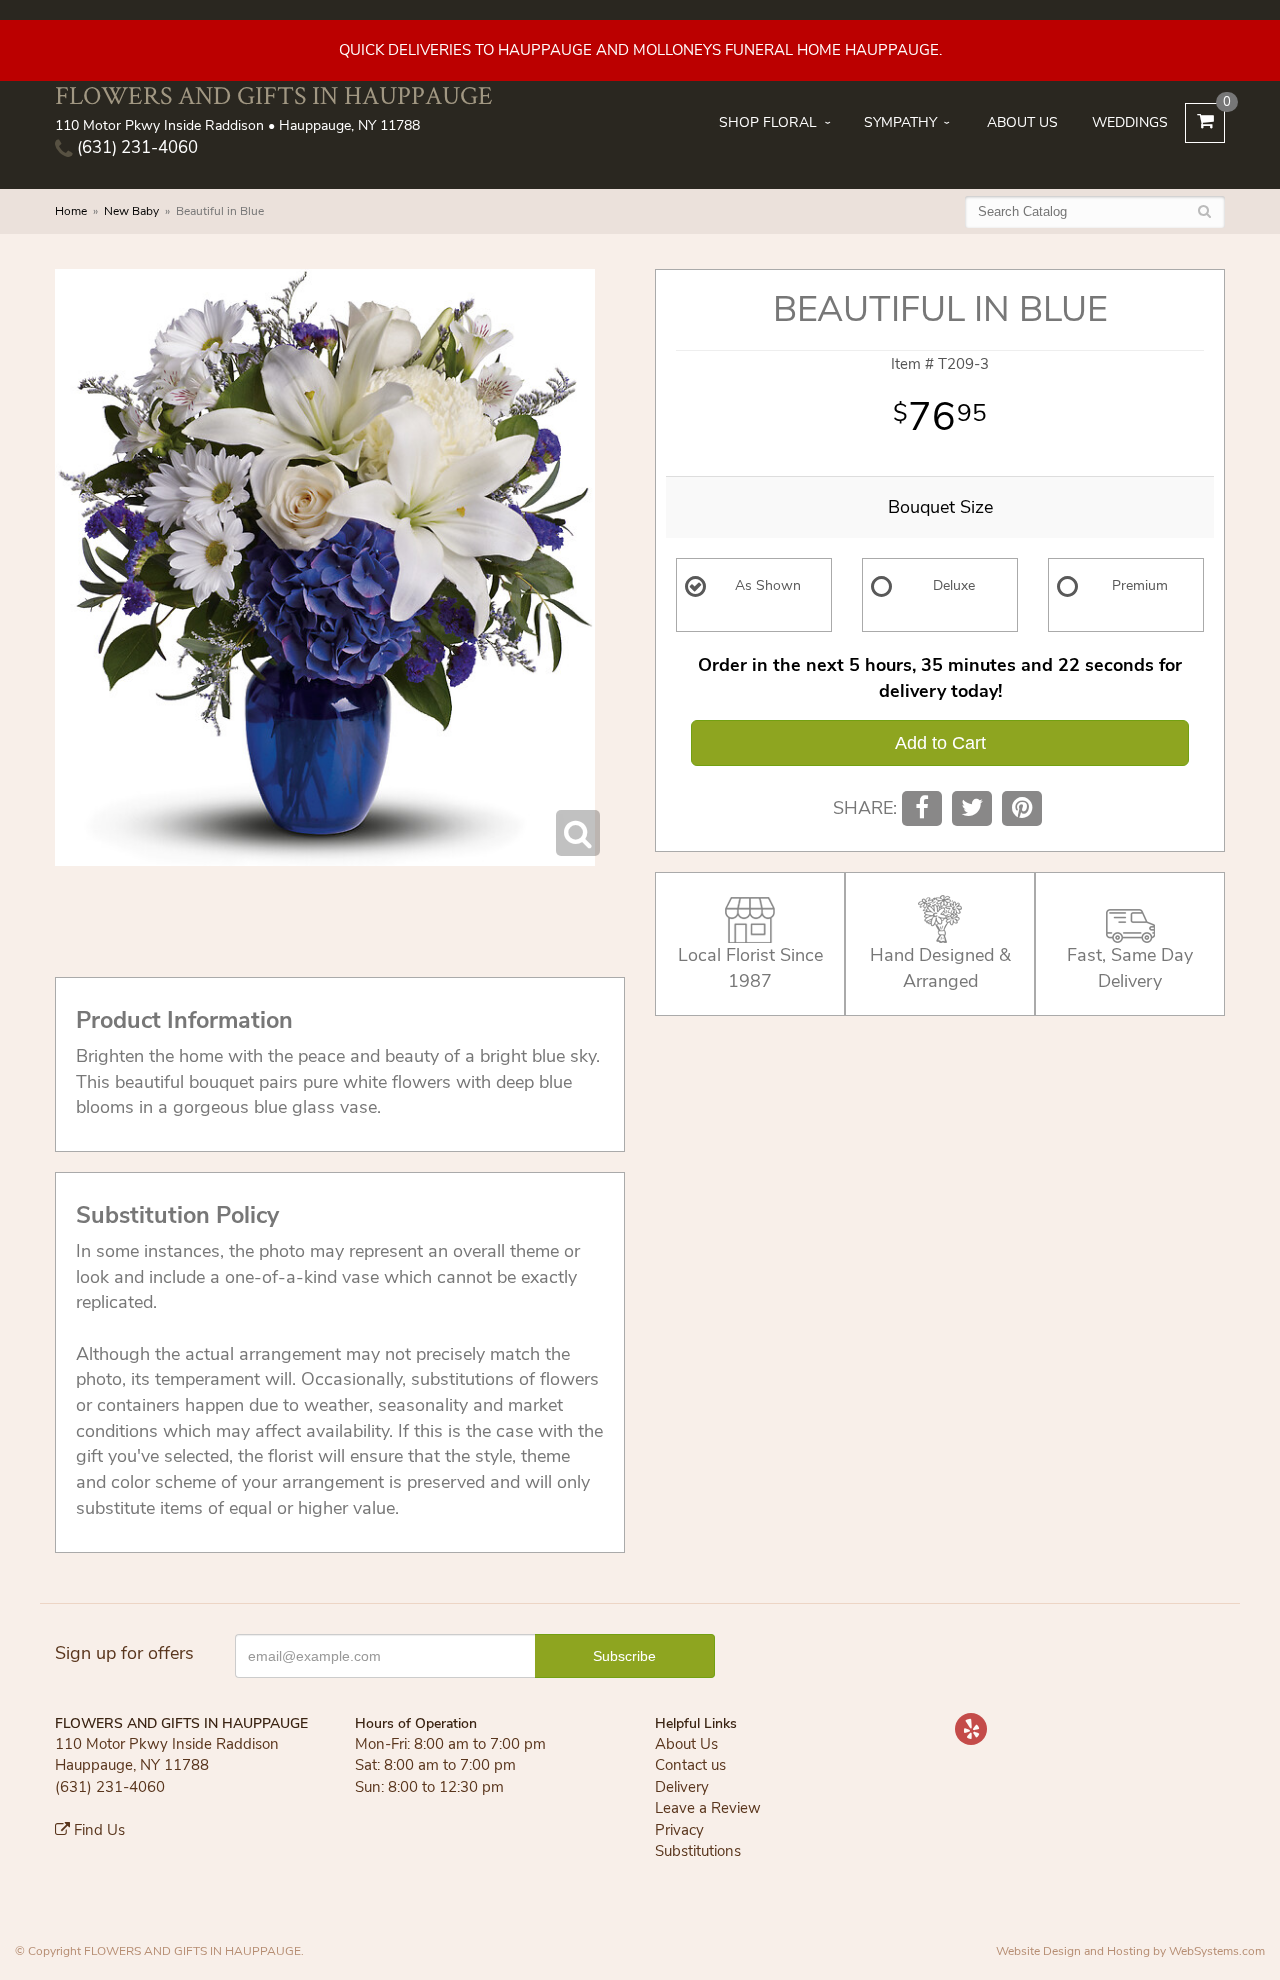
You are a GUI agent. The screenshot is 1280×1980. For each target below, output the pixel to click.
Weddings (1130, 122)
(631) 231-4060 (135, 147)
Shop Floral (768, 122)
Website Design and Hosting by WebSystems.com (1130, 1951)
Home (71, 211)
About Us (1022, 122)
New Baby (131, 211)
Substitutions (698, 1851)
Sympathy (900, 122)
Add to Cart (940, 743)
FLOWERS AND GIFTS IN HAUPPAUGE (274, 95)
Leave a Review (708, 1808)
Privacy (679, 1830)
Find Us (97, 1830)
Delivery (682, 1787)
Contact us (690, 1765)
